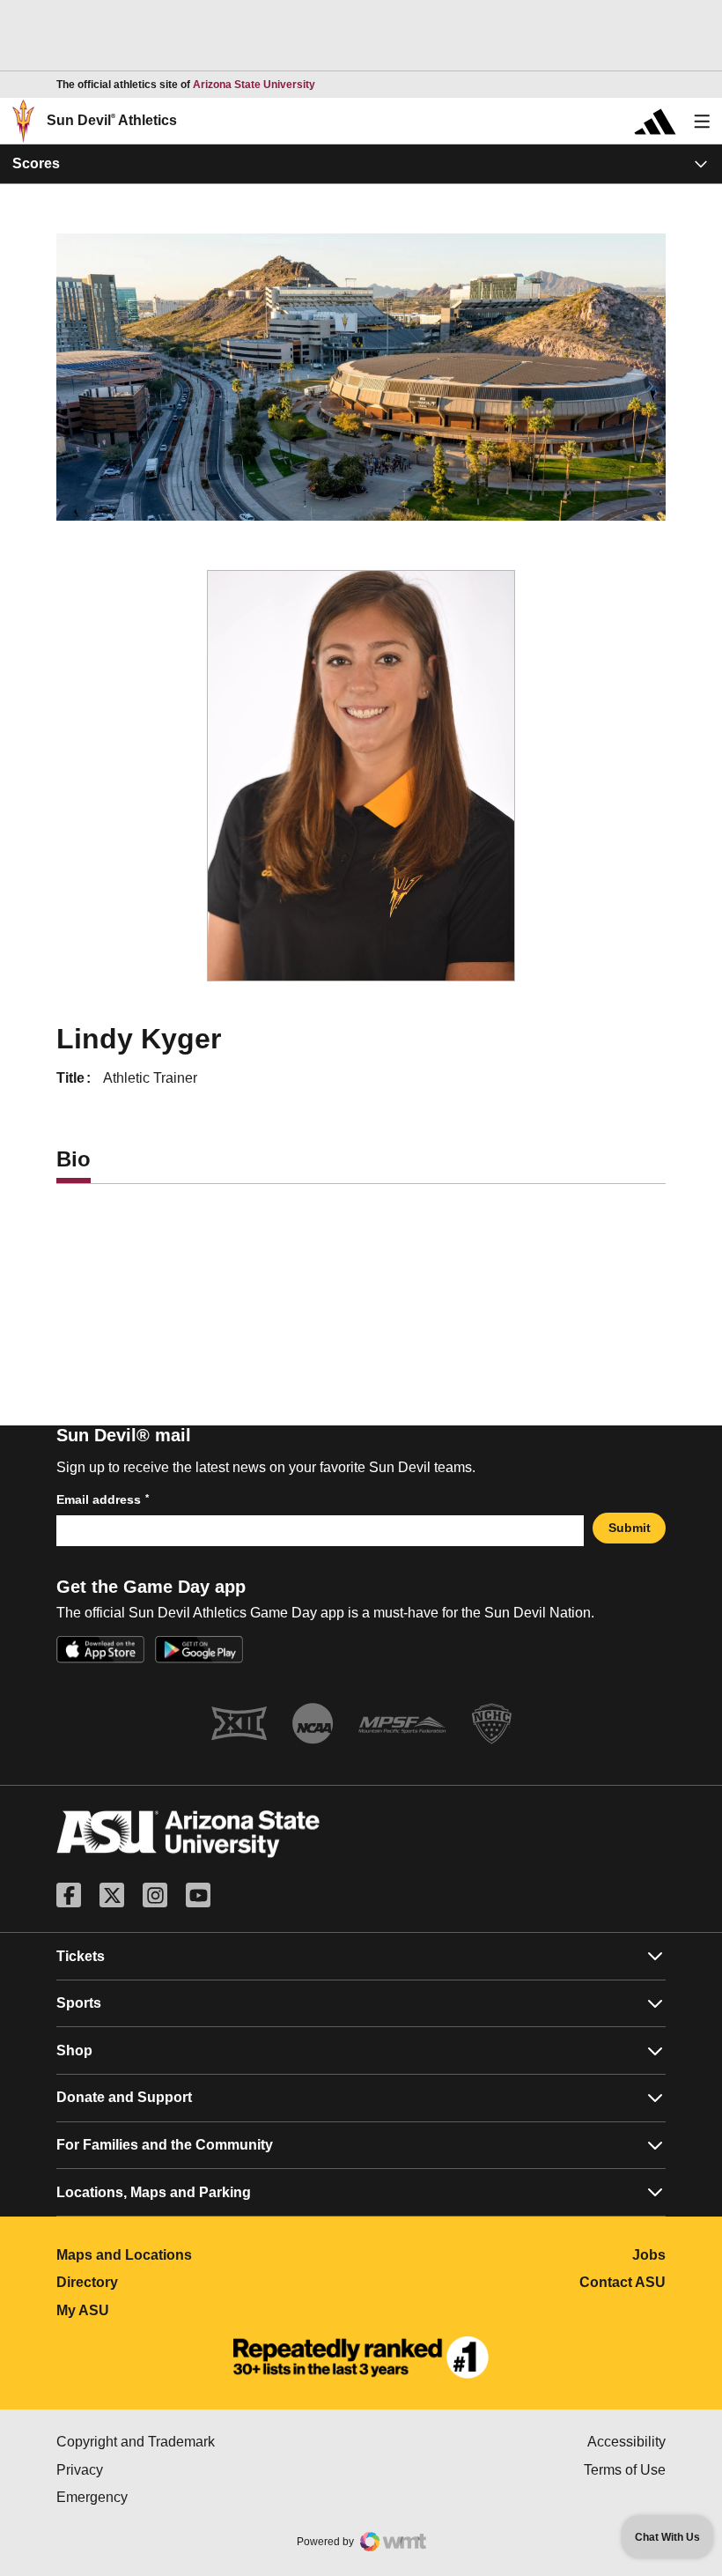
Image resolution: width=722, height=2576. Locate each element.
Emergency (166, 2497)
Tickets (81, 1956)
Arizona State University (254, 85)
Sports (79, 2003)
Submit (630, 1528)
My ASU (161, 2310)
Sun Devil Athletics (112, 120)
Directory (165, 2282)
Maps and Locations (202, 2255)
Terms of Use (625, 2470)
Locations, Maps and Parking (154, 2192)
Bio (74, 1159)
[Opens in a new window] (361, 2358)
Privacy (154, 2470)
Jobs (649, 2255)
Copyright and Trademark (209, 2442)
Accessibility (626, 2442)
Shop (74, 2050)
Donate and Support (124, 2097)
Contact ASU (623, 2282)
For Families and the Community (165, 2145)
